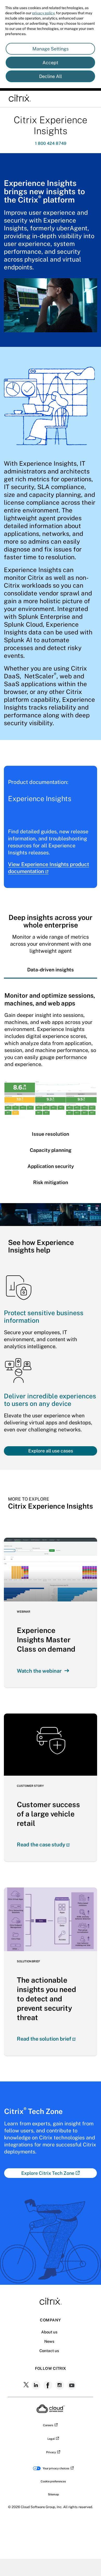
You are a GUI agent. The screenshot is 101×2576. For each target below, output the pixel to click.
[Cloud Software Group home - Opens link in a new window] (51, 2411)
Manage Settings (51, 49)
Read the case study (41, 1845)
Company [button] (50, 2320)
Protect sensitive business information (44, 1317)
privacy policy (43, 13)
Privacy (51, 2452)
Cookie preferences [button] (53, 2481)
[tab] (51, 970)
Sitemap (53, 2494)
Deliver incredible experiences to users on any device (50, 1400)
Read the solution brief (44, 2039)
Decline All (51, 76)
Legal (51, 2439)
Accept (50, 63)
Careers (48, 2425)
